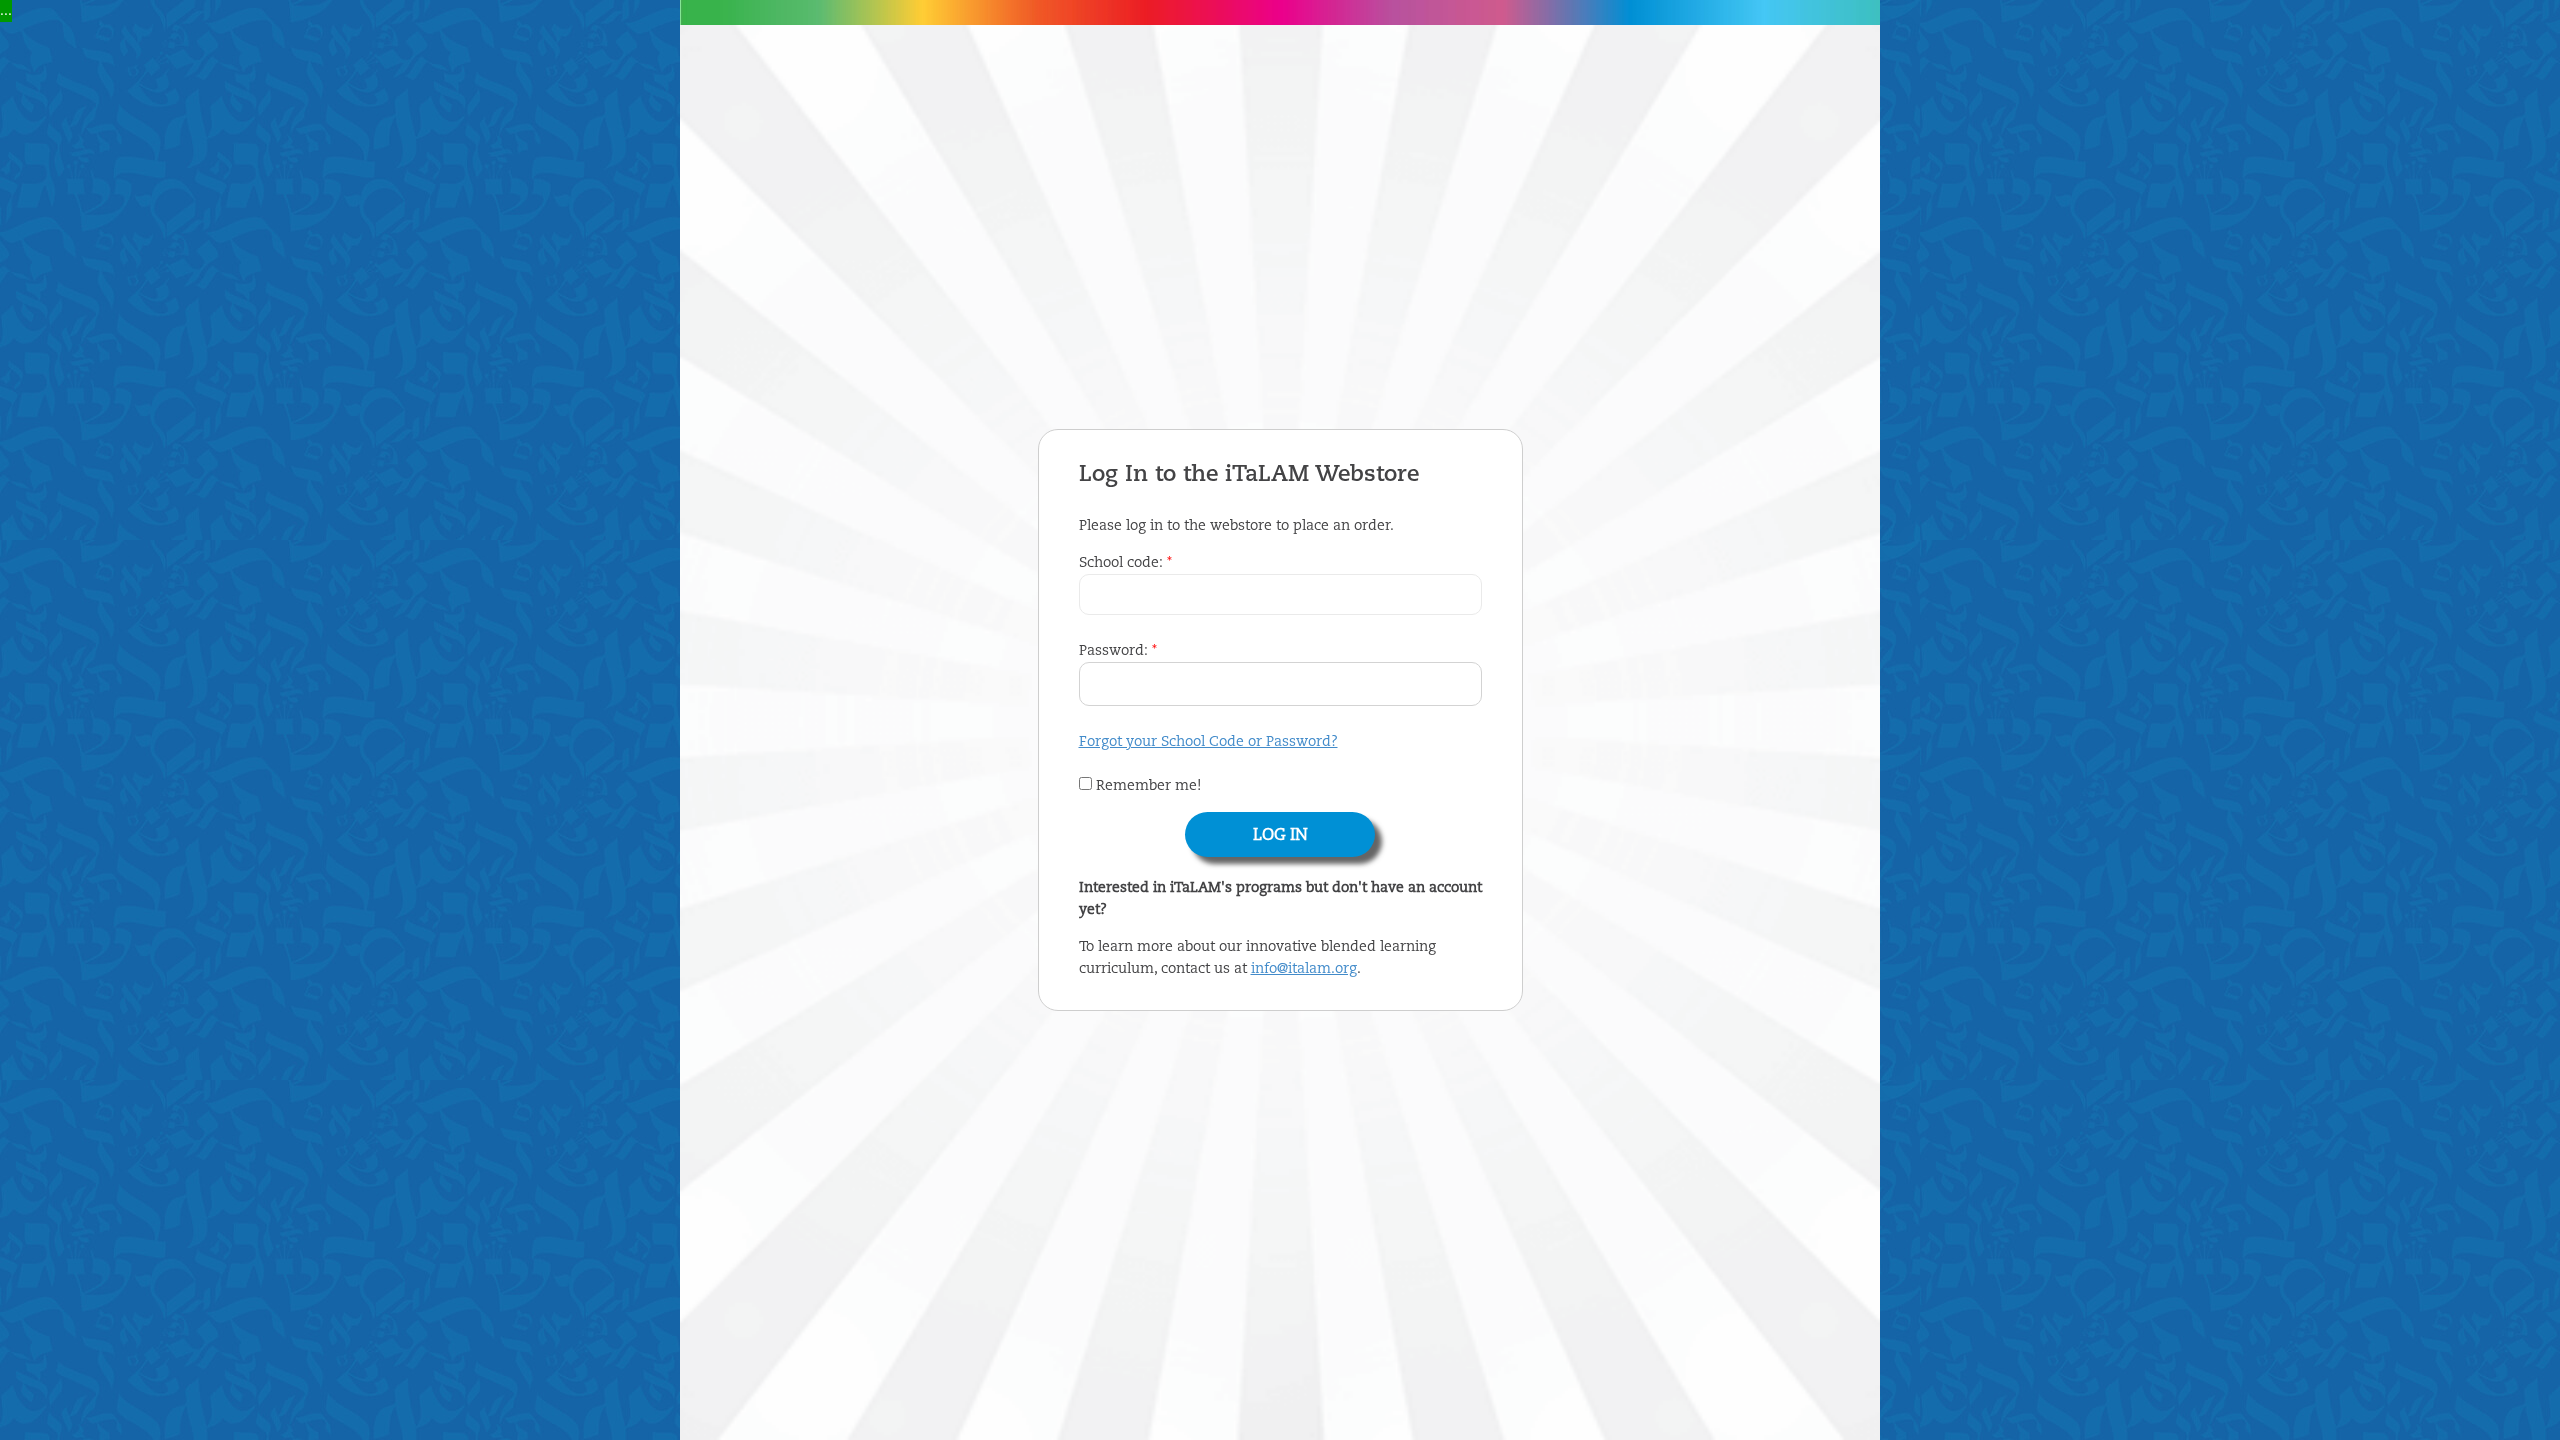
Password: (1118, 651)
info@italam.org (1304, 969)
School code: (1125, 563)
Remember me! (1146, 786)
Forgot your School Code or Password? (1208, 742)
